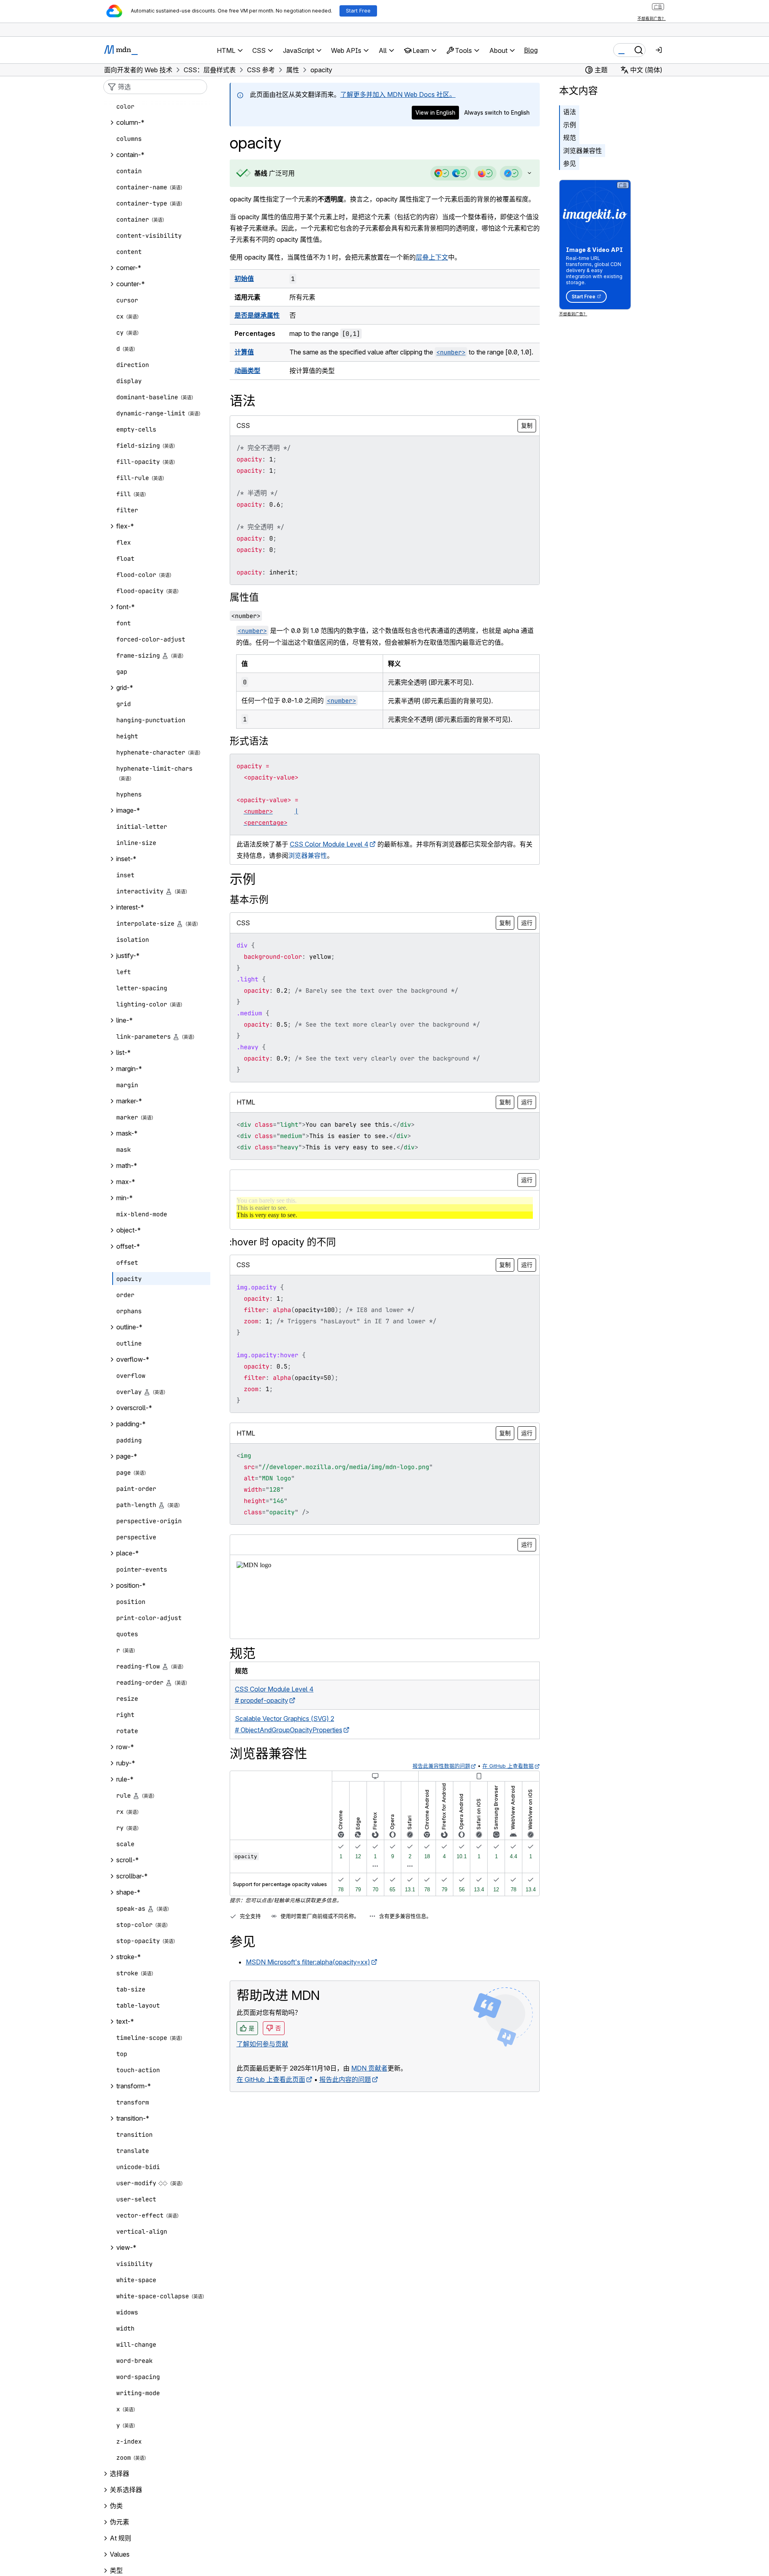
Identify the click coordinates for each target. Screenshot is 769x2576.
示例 (570, 125)
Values (120, 2555)
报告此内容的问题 (345, 2079)
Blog (531, 50)
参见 (570, 163)
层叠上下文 (432, 257)
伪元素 (119, 2522)
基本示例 (249, 900)
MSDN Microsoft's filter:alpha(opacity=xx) (308, 1962)
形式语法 (249, 741)
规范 (570, 138)
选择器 (119, 2474)
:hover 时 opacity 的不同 (283, 1242)
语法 (570, 112)
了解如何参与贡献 (262, 2044)
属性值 (244, 597)
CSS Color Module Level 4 (329, 844)
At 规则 (120, 2538)
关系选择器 (126, 2490)
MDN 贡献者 (369, 2068)
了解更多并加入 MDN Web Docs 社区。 (398, 94)
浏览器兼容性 (583, 151)
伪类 (116, 2506)
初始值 (244, 279)
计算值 (244, 352)
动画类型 (247, 371)
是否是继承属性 (257, 315)
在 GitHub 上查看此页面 (271, 2079)
